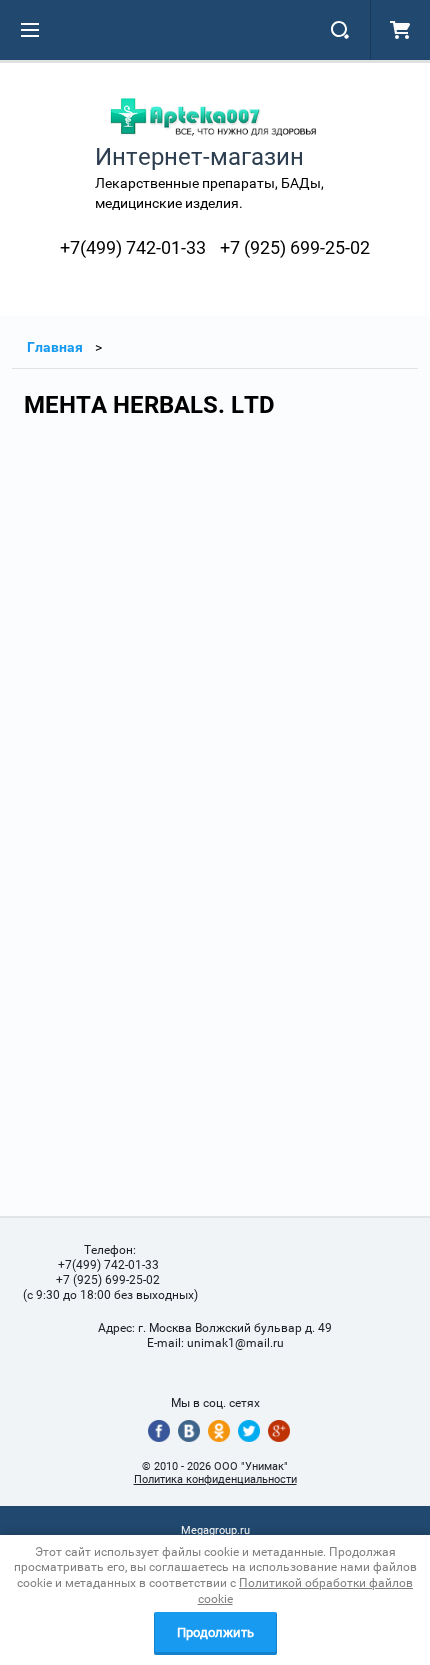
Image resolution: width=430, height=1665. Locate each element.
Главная (55, 347)
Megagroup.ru (215, 1530)
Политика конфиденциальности (215, 1479)
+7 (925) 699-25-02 (295, 247)
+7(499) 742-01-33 (133, 247)
